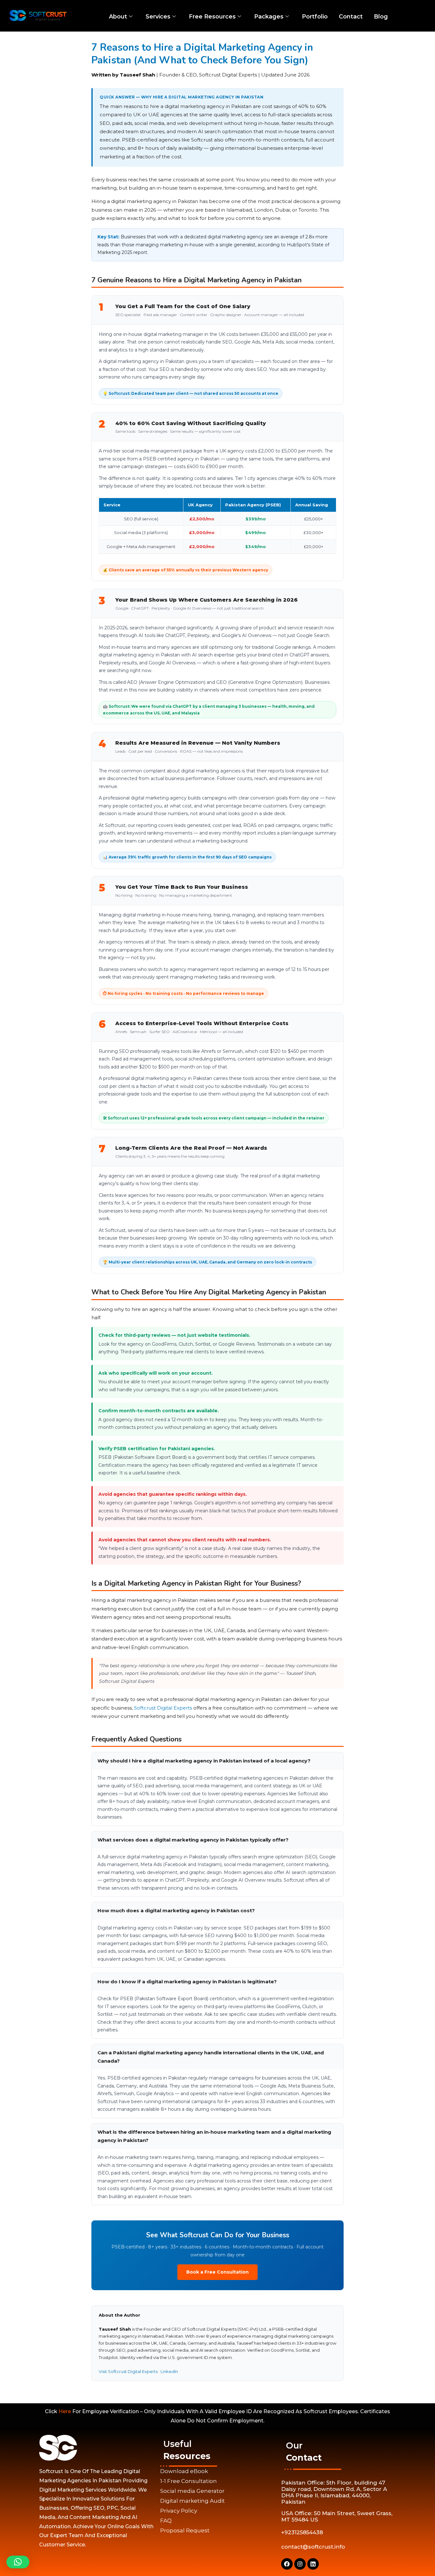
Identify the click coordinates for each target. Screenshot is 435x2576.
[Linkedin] (313, 2564)
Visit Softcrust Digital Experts (128, 2371)
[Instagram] (300, 2564)
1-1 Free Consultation (189, 2481)
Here (65, 2411)
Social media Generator (192, 2491)
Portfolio (315, 17)
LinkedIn (169, 2371)
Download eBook (184, 2471)
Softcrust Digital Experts (163, 1708)
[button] (18, 2562)
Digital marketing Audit (193, 2501)
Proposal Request (185, 2530)
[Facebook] (287, 2564)
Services (158, 17)
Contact (351, 17)
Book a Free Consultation (217, 2272)
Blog (381, 17)
